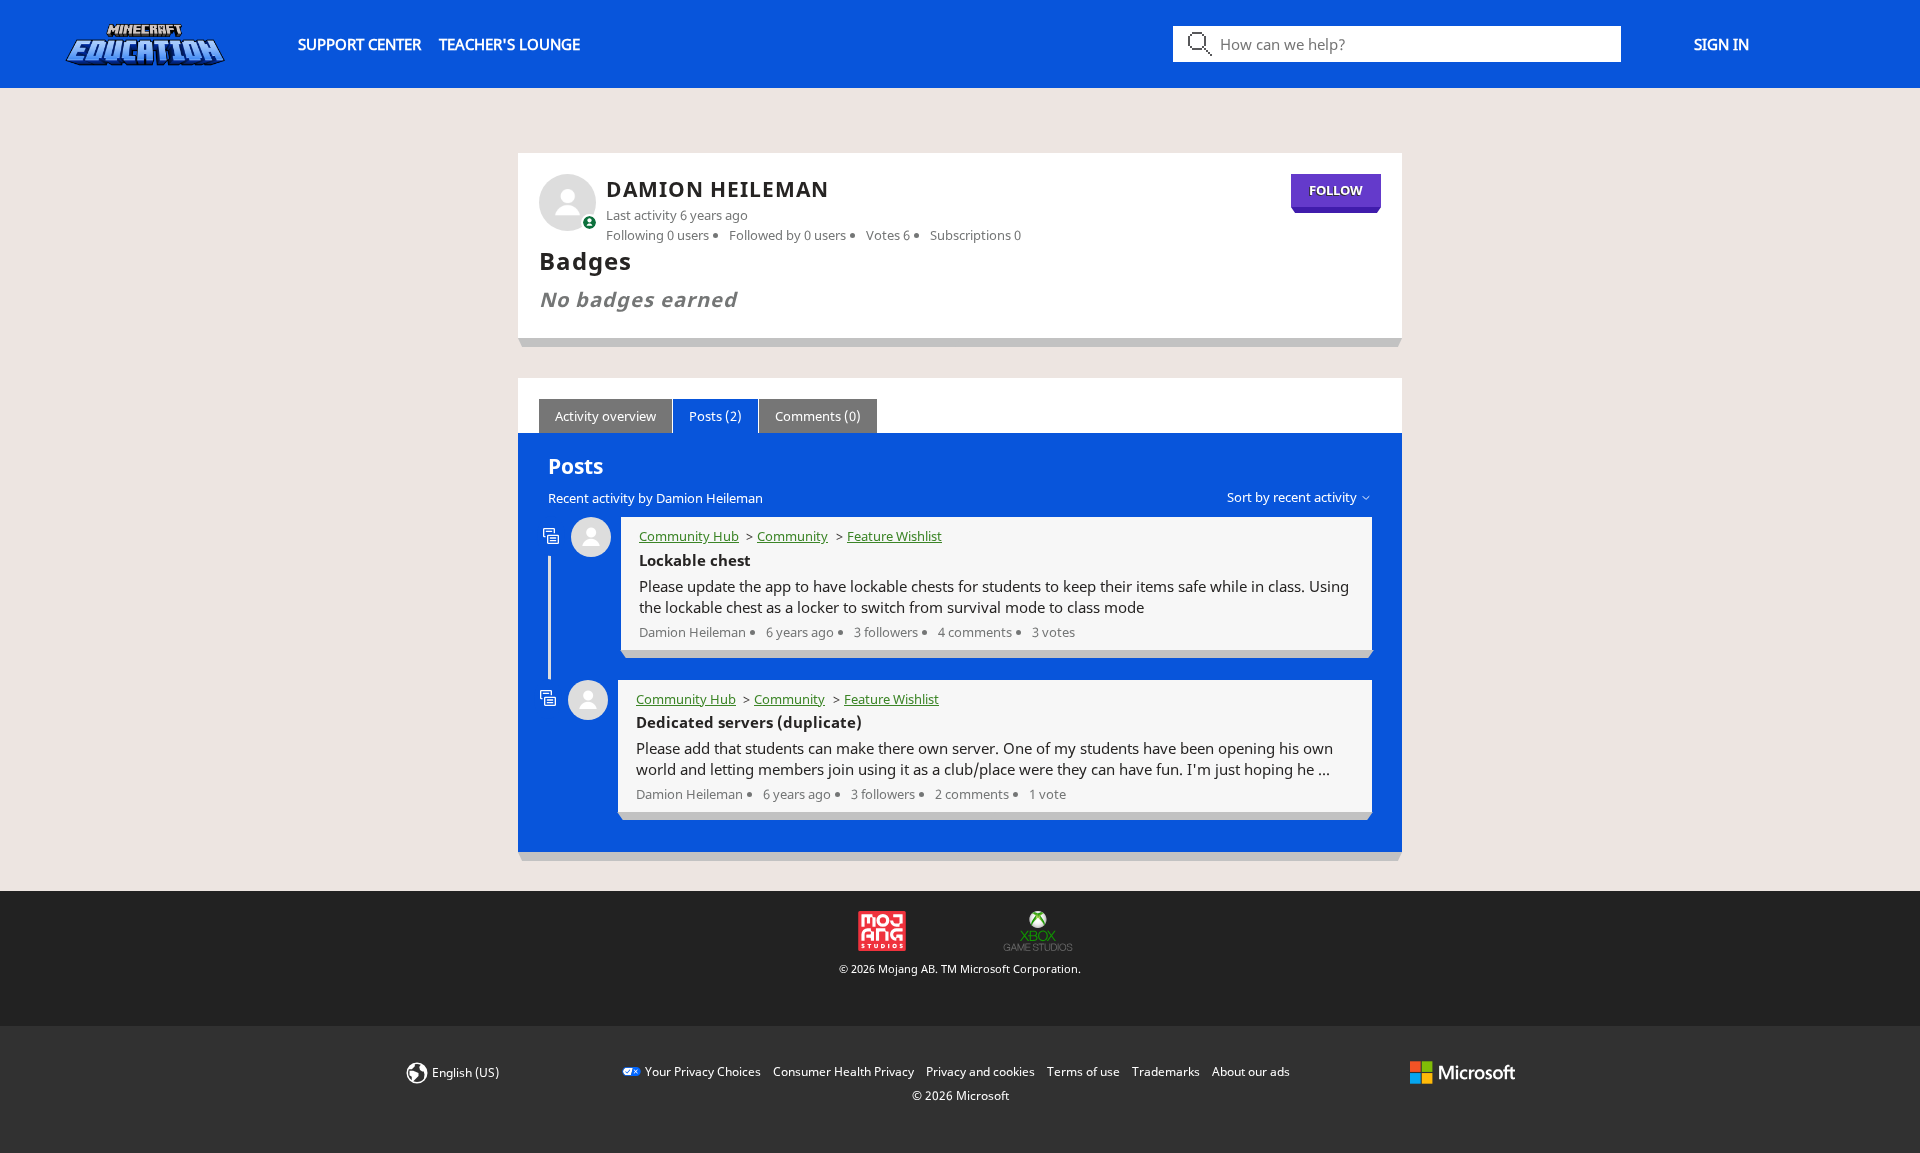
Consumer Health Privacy (843, 1071)
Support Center (359, 44)
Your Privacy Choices (703, 1071)
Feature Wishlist (894, 536)
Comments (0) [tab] (818, 416)
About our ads (1251, 1071)
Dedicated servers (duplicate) (749, 722)
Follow (1336, 190)
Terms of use (1083, 1071)
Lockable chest (695, 560)
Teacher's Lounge (509, 44)
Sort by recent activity (1293, 497)
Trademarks (1166, 1071)
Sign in (1721, 44)
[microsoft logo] (1462, 1071)
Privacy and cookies (980, 1071)
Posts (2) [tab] (715, 416)
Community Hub (689, 536)
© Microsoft (960, 1095)
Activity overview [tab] (605, 416)
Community (792, 536)
